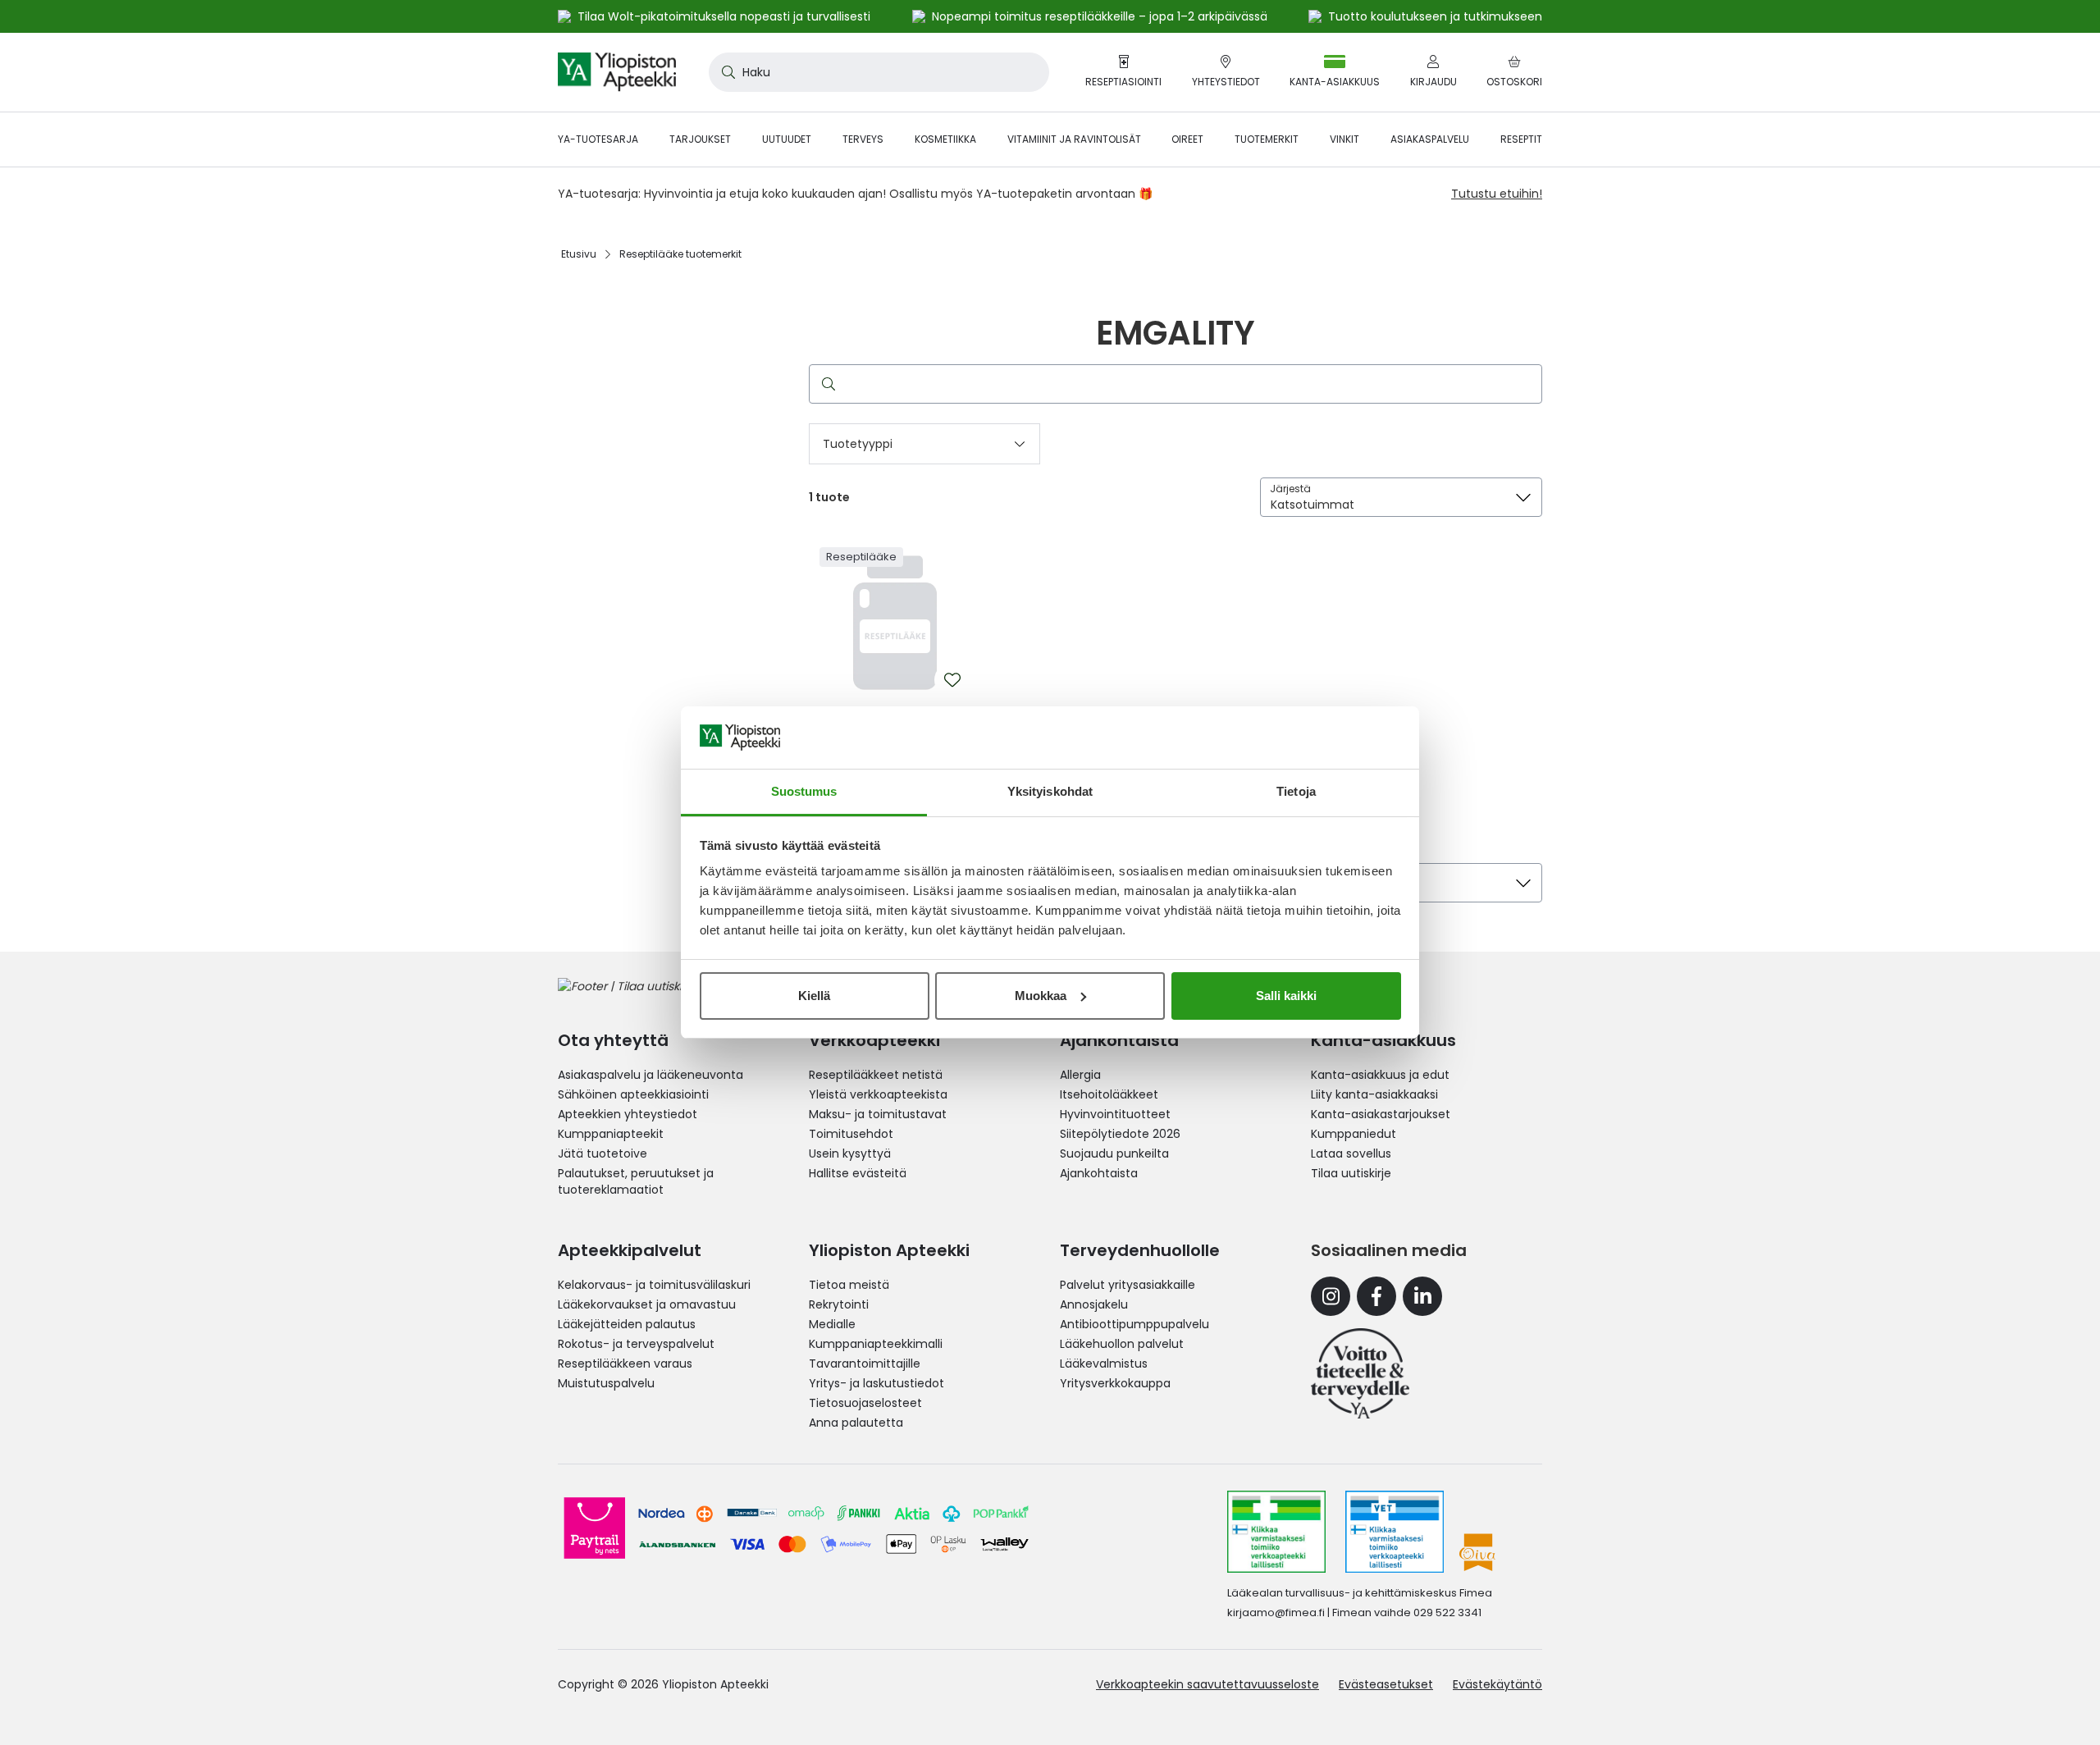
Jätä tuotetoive (603, 1153)
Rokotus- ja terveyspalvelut (636, 1344)
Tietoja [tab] (1296, 791)
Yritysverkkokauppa (1115, 1383)
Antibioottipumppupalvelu (1134, 1324)
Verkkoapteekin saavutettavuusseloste (1207, 1684)
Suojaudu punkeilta (1114, 1153)
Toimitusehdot (851, 1134)
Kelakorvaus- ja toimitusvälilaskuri (654, 1285)
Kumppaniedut (1354, 1134)
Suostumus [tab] (804, 791)
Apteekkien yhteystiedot (628, 1114)
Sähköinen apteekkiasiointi (633, 1094)
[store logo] (617, 72)
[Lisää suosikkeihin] (952, 680)
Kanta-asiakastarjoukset (1381, 1114)
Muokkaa (1041, 996)
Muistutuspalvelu (606, 1383)
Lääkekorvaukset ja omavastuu (647, 1304)
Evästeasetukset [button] (1386, 1684)
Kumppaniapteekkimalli (876, 1344)
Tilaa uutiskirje (1351, 1173)
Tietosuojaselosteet (865, 1403)
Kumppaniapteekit (611, 1134)
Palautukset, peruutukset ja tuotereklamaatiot (636, 1181)
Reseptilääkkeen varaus (625, 1364)
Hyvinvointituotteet (1115, 1114)
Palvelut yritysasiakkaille (1128, 1285)
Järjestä (1290, 489)
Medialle (832, 1324)
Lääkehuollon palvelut (1122, 1344)
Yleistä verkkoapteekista (878, 1094)
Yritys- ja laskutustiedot (877, 1383)
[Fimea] (1276, 1532)
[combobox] (879, 72)
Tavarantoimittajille (865, 1364)
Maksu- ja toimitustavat (878, 1114)
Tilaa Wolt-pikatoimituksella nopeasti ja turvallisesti (724, 16)
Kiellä (814, 996)
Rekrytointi (839, 1304)
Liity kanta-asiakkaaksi (1374, 1094)
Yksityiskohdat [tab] (1050, 791)
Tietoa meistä (849, 1285)
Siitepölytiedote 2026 (1120, 1134)
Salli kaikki (1286, 996)
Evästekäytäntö (1497, 1684)
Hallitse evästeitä (858, 1173)
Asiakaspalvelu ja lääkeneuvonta (651, 1075)
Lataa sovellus (1351, 1153)
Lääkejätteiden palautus (627, 1324)
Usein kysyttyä (850, 1153)
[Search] (825, 384)
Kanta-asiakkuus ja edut (1380, 1075)
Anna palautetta (856, 1423)
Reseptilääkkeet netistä (876, 1075)
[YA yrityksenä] (1360, 1373)
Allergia (1080, 1075)
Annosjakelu (1094, 1304)
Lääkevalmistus (1104, 1364)
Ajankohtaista (1099, 1173)
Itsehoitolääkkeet (1109, 1094)
